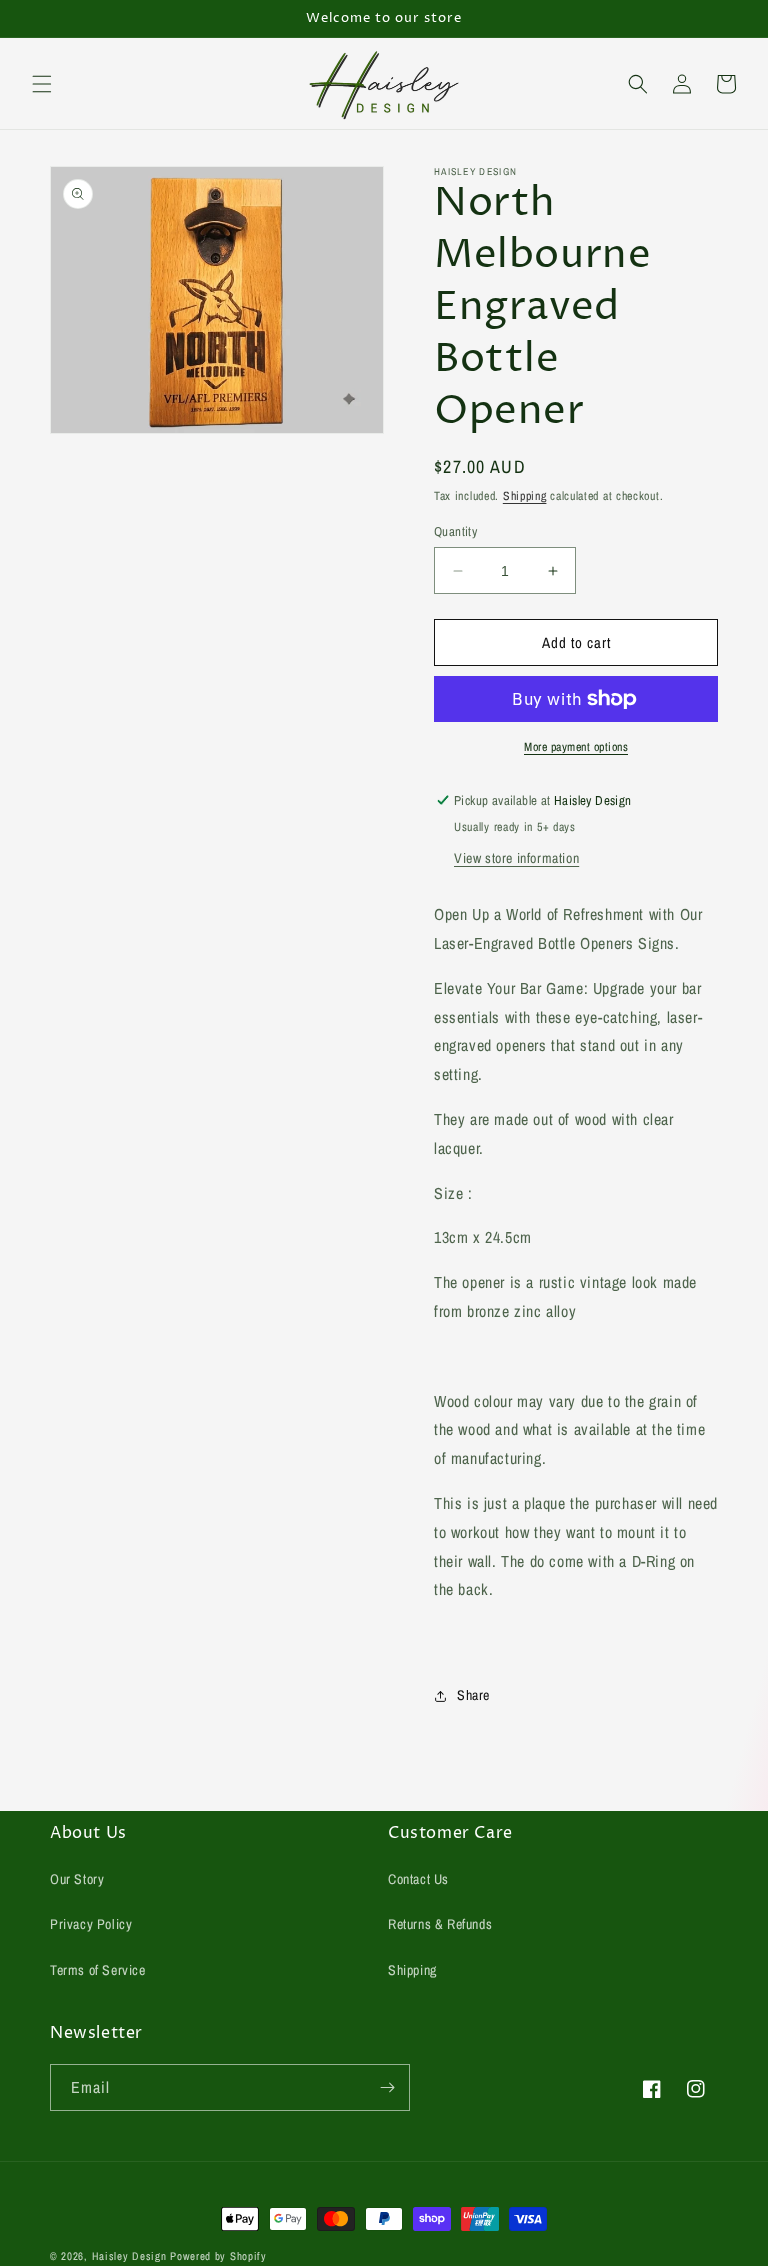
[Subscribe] (387, 2087)
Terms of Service (98, 1970)
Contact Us (418, 1879)
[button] (42, 84)
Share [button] (473, 1695)
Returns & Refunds (440, 1924)
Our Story (77, 1879)
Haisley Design (129, 2256)
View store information (516, 858)
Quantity (455, 531)
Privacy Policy (91, 1924)
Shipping (525, 496)
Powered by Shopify (218, 2256)
